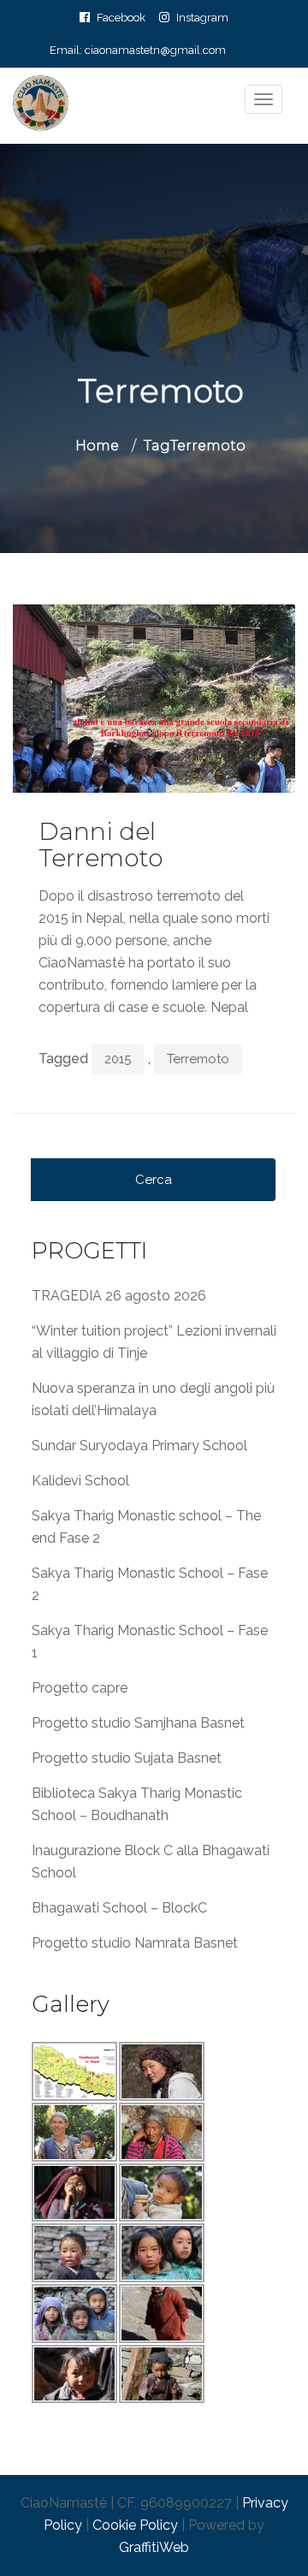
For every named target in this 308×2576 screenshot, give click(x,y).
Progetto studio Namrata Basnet (135, 1943)
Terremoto (198, 1059)
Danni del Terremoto (101, 845)
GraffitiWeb (154, 2547)
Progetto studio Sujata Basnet (127, 1758)
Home (97, 446)
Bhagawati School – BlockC (119, 1908)
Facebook (121, 17)
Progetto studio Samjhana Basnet (138, 1723)
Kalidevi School (80, 1481)
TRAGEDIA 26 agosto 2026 (119, 1296)
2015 (118, 1059)
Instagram (202, 17)
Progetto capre (80, 1688)
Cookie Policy (135, 2525)
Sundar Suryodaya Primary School (139, 1446)
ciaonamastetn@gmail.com (155, 50)
